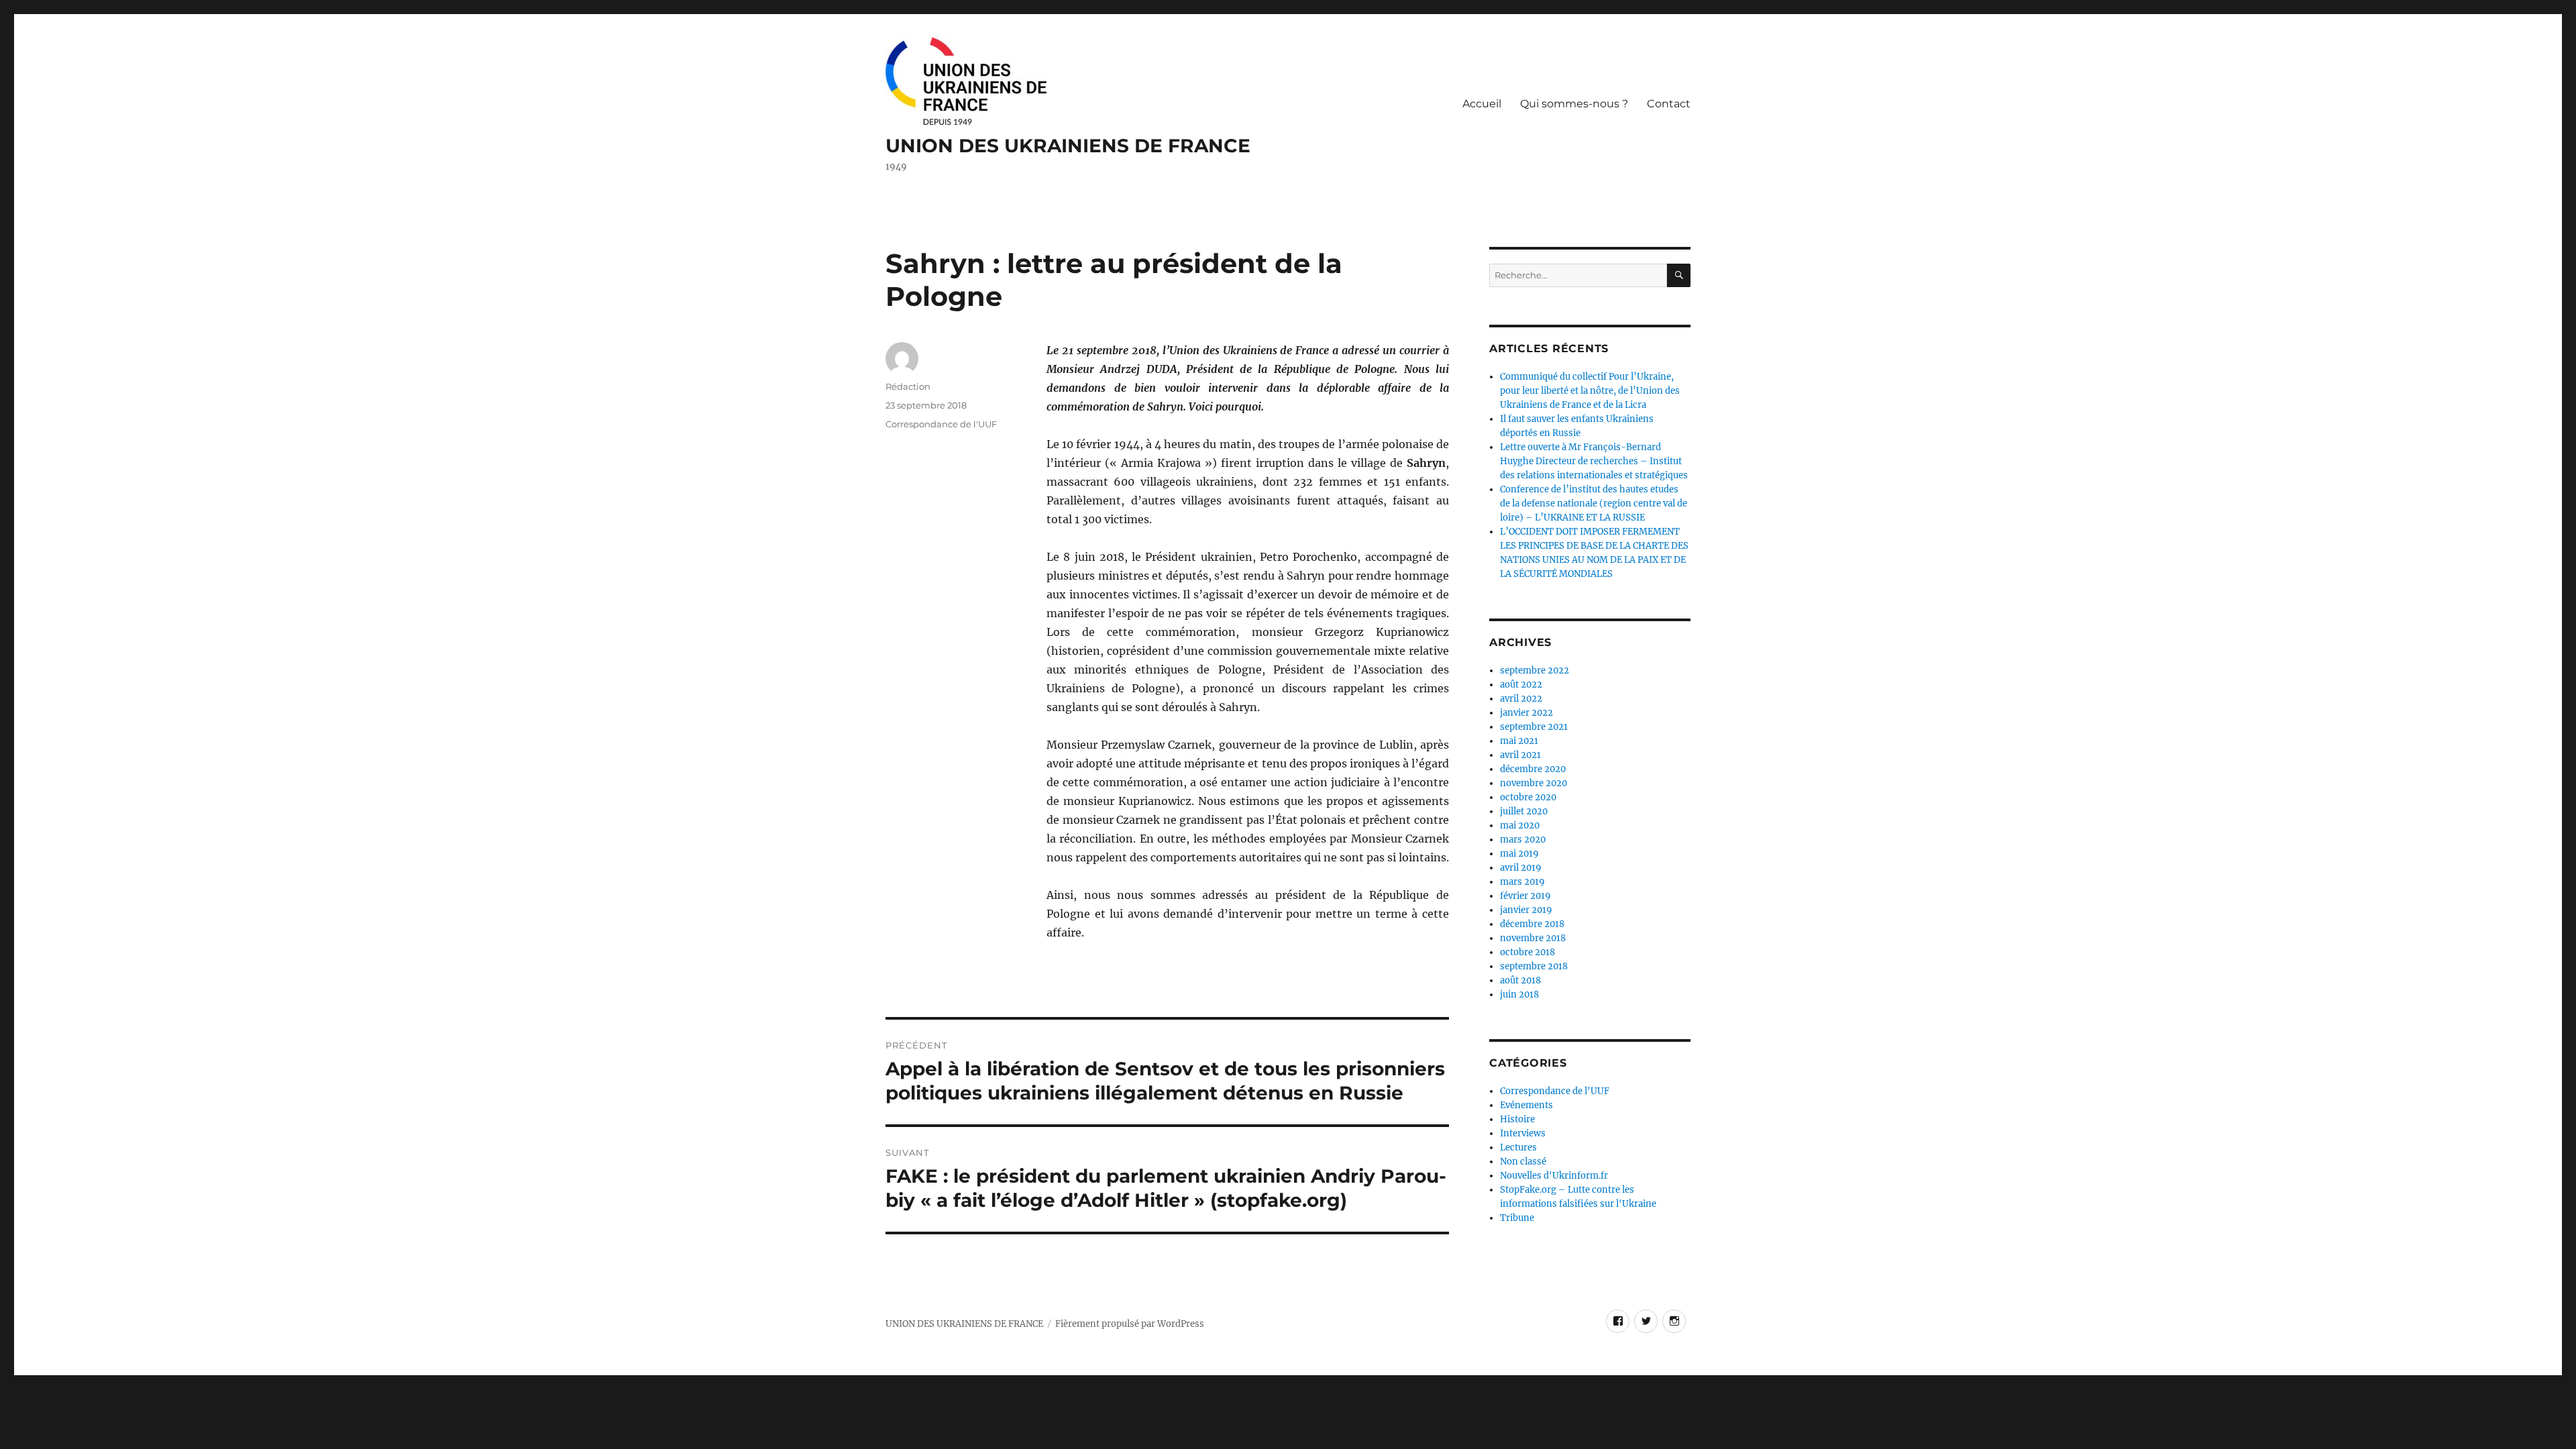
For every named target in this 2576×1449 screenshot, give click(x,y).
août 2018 (1520, 980)
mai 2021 (1519, 741)
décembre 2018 (1532, 924)
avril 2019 (1521, 868)
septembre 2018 (1534, 966)
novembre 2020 (1534, 783)
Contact (1669, 104)
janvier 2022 (1526, 713)
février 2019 (1525, 896)
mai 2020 (1520, 825)
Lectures (1518, 1147)
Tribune (1517, 1218)
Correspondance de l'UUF (941, 424)
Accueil (1482, 104)
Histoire (1517, 1119)
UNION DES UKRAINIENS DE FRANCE (1068, 146)
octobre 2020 (1528, 797)
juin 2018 (1519, 995)
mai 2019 (1519, 854)
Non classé (1523, 1162)
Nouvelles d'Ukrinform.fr (1554, 1176)
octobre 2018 (1527, 952)
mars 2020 (1523, 840)
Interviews (1523, 1133)
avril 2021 (1520, 755)
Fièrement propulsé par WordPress (1130, 1324)
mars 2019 (1522, 882)
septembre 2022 (1535, 670)
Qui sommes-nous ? (1574, 104)
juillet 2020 (1524, 811)
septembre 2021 (1534, 727)
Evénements (1526, 1105)
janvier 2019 (1526, 910)
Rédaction (908, 386)
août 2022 (1521, 685)
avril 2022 (1521, 699)
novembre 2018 (1533, 938)
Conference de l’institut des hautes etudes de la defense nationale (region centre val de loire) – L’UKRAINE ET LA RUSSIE (1594, 503)
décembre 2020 (1533, 769)
